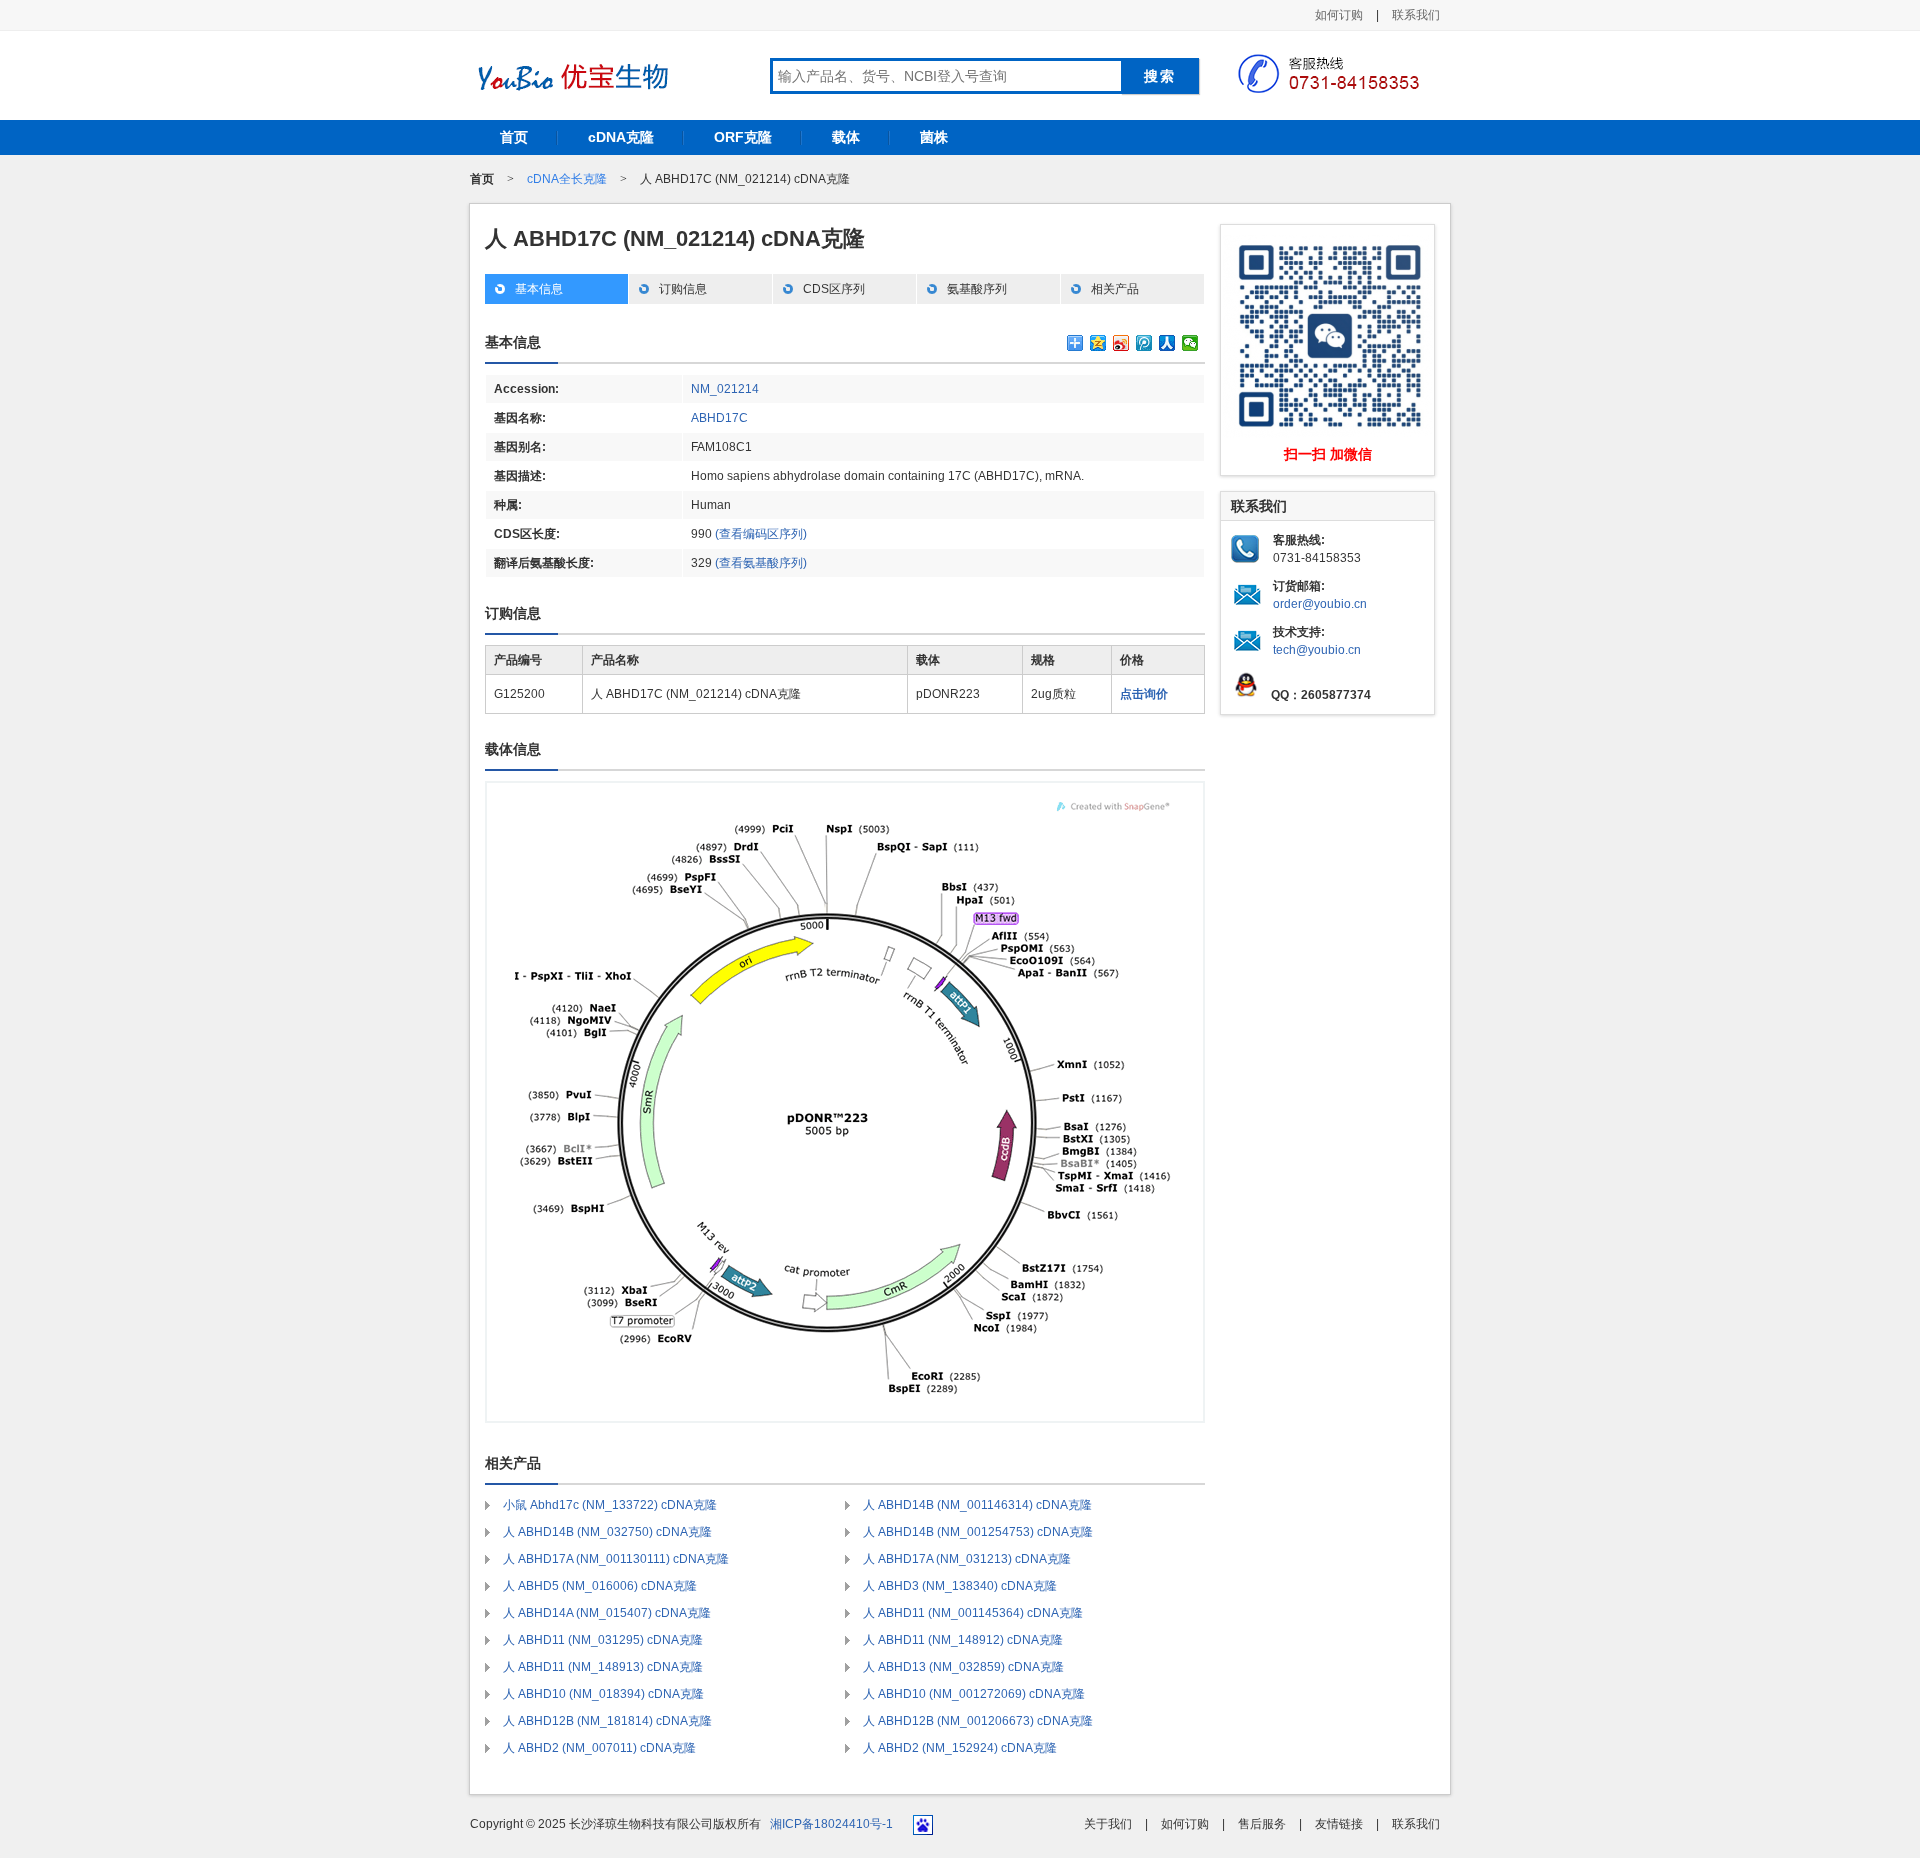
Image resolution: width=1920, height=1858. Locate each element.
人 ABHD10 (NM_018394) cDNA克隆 (603, 1694)
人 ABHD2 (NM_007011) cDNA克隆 (599, 1748)
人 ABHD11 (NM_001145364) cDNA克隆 (973, 1613)
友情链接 (1339, 1824)
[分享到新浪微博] (1121, 343)
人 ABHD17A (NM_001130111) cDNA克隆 (616, 1559)
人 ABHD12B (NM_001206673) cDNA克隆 (978, 1721)
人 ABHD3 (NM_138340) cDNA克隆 (960, 1586)
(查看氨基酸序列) (761, 563)
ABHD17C (719, 418)
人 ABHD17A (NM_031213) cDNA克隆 (967, 1559)
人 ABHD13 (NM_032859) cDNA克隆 (963, 1667)
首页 (514, 137)
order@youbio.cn (1320, 604)
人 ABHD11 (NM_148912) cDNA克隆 (963, 1640)
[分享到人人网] (1167, 343)
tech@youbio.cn (1317, 650)
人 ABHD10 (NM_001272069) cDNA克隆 (974, 1694)
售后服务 (1262, 1824)
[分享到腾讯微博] (1144, 343)
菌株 (934, 137)
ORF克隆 (743, 137)
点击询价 (1144, 694)
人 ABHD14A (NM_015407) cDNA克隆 (607, 1613)
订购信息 (683, 289)
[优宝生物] (570, 77)
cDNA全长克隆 (567, 179)
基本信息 (539, 289)
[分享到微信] (1190, 343)
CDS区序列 (834, 289)
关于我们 (1108, 1824)
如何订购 (1339, 15)
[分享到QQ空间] (1098, 343)
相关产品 (1115, 289)
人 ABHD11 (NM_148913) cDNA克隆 (603, 1667)
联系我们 (1416, 15)
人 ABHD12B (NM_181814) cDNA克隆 (607, 1721)
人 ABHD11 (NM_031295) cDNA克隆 (603, 1640)
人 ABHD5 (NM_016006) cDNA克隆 (600, 1586)
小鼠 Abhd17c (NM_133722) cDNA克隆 (610, 1505)
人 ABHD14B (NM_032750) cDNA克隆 (607, 1532)
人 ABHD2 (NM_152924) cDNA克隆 (960, 1748)
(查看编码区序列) (761, 534)
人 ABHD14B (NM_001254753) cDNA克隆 (978, 1532)
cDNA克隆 (621, 137)
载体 (846, 137)
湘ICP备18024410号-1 (831, 1824)
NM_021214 (725, 389)
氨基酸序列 (977, 289)
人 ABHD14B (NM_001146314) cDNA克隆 (977, 1505)
